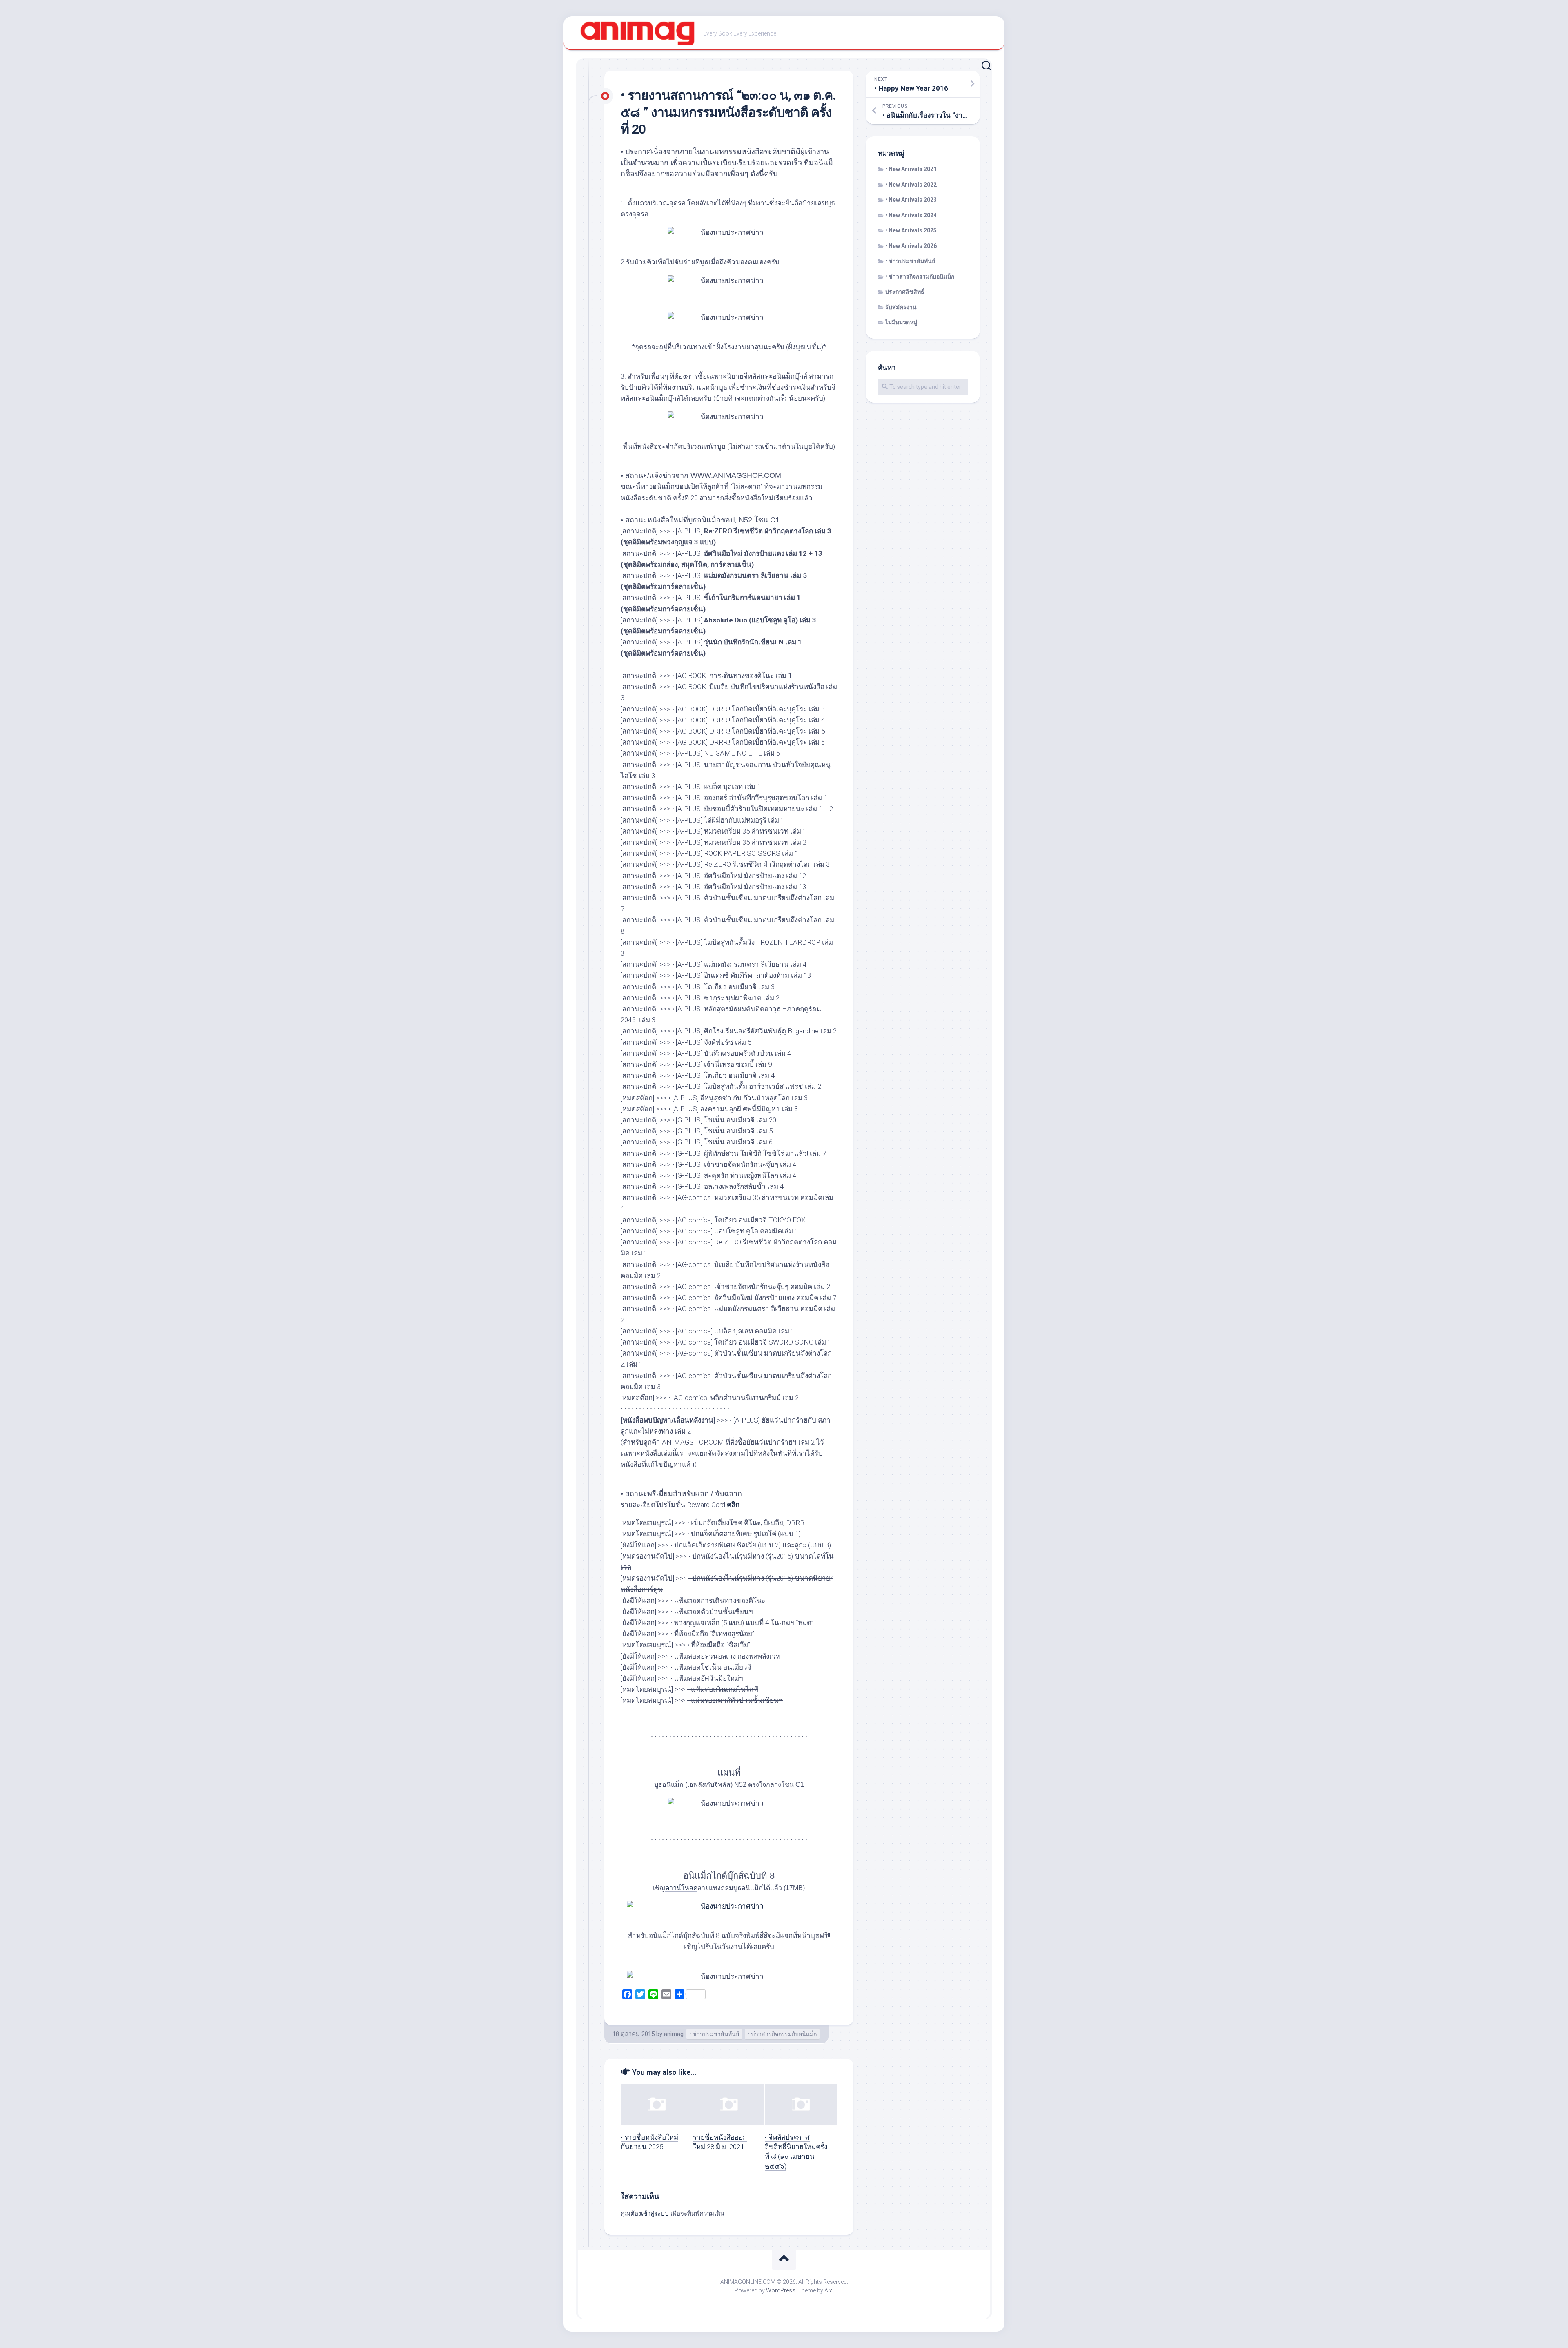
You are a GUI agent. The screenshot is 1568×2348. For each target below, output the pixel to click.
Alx (828, 2290)
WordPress (781, 2290)
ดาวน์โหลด (681, 1888)
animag (674, 2034)
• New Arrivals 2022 (911, 185)
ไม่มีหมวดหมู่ (901, 322)
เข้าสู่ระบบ (655, 2214)
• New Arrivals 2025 (911, 230)
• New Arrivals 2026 (911, 246)
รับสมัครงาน (901, 307)
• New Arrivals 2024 (911, 215)
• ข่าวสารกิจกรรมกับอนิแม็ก (782, 2034)
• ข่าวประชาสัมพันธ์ (714, 2034)
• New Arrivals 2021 (911, 169)
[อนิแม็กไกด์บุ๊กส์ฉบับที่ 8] (729, 1906)
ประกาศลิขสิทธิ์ (905, 292)
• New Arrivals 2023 (911, 200)
